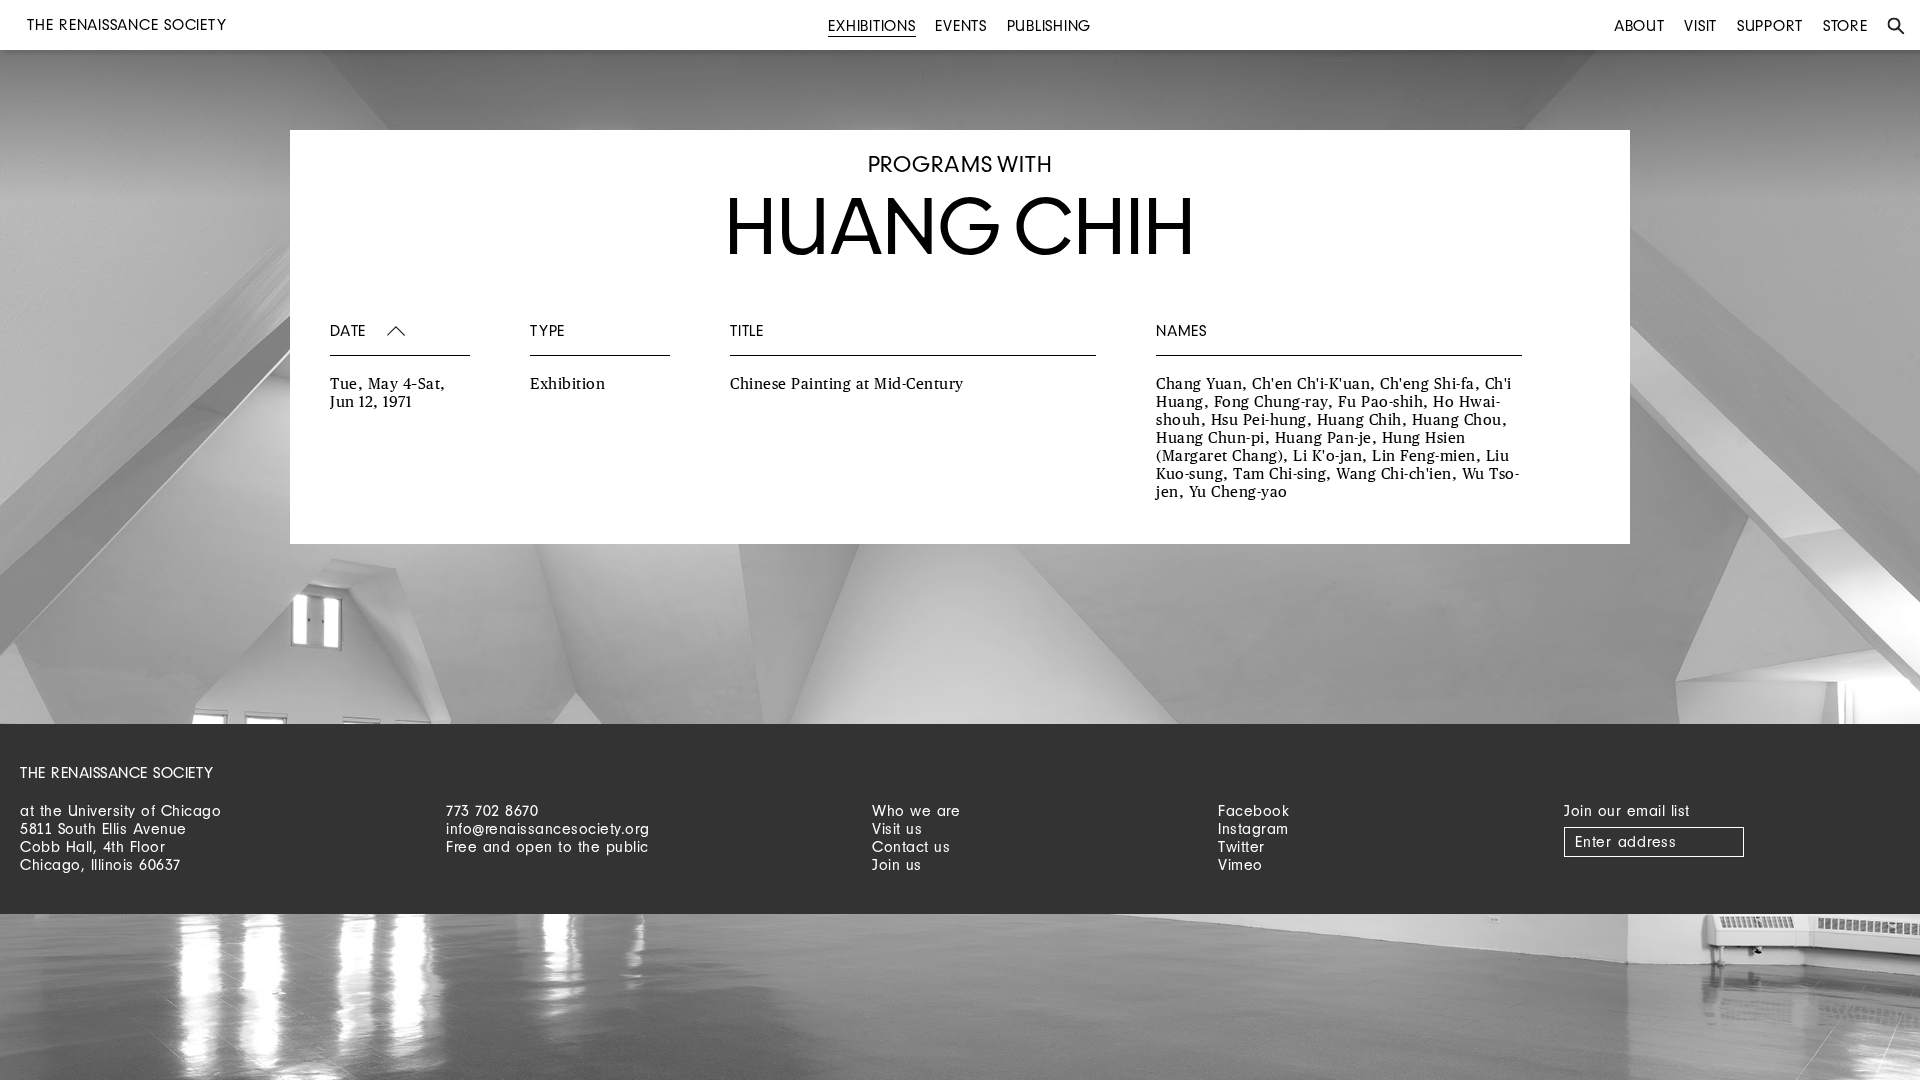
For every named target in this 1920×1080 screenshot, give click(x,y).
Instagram (1253, 828)
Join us (897, 864)
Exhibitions (871, 25)
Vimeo (1240, 864)
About (1639, 25)
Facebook (1253, 810)
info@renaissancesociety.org (548, 828)
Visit (1700, 25)
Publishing (1049, 25)
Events (961, 25)
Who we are (916, 810)
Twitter (1241, 846)
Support (1770, 25)
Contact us (911, 846)
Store (1845, 25)
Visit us (897, 828)
